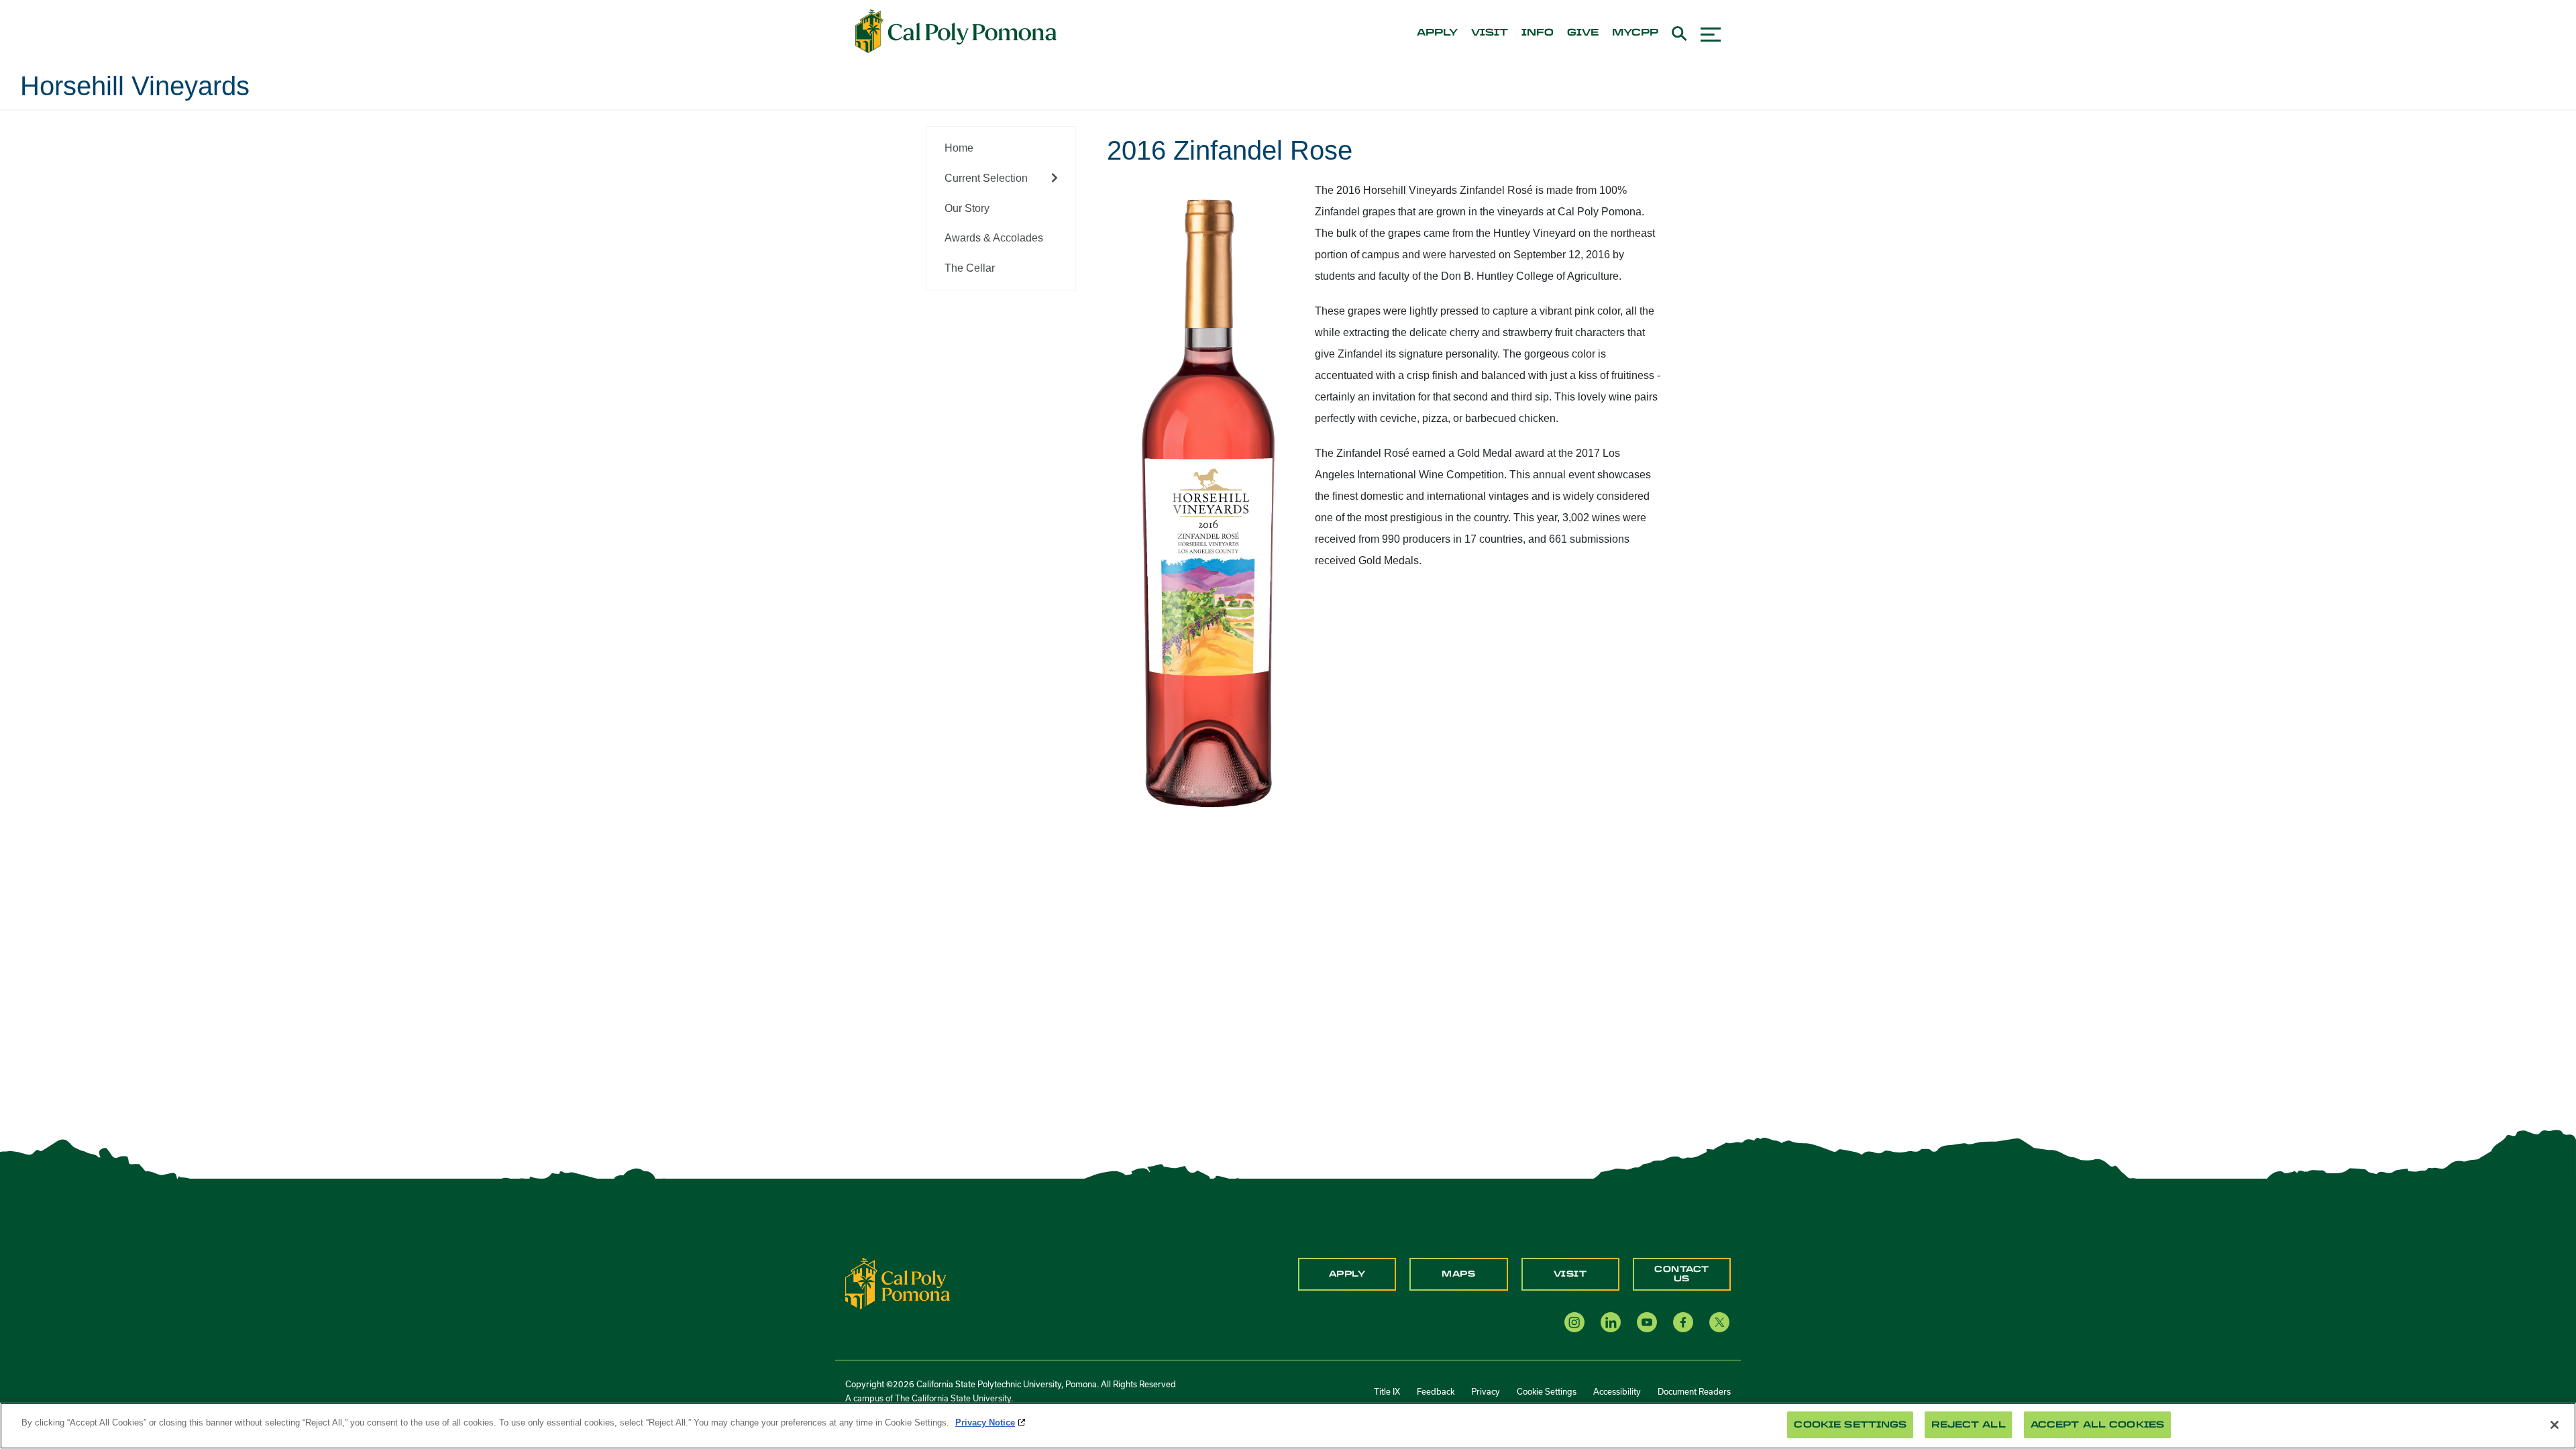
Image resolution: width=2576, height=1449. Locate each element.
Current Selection (986, 178)
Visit (1570, 1274)
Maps (1458, 1274)
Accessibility (1617, 1391)
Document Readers (1694, 1391)
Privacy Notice (985, 1423)
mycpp (1635, 33)
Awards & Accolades (994, 238)
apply (1437, 33)
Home (959, 148)
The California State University (953, 1398)
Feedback (1436, 1391)
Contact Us (1682, 1274)
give (1583, 33)
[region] (1288, 1426)
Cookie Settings (1547, 1391)
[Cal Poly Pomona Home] (956, 32)
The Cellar (970, 268)
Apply (1347, 1274)
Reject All (1968, 1425)
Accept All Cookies (2097, 1425)
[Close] (2555, 1425)
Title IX (1387, 1391)
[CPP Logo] (898, 1283)
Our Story (967, 208)
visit (1490, 33)
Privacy (1486, 1391)
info (1538, 33)
